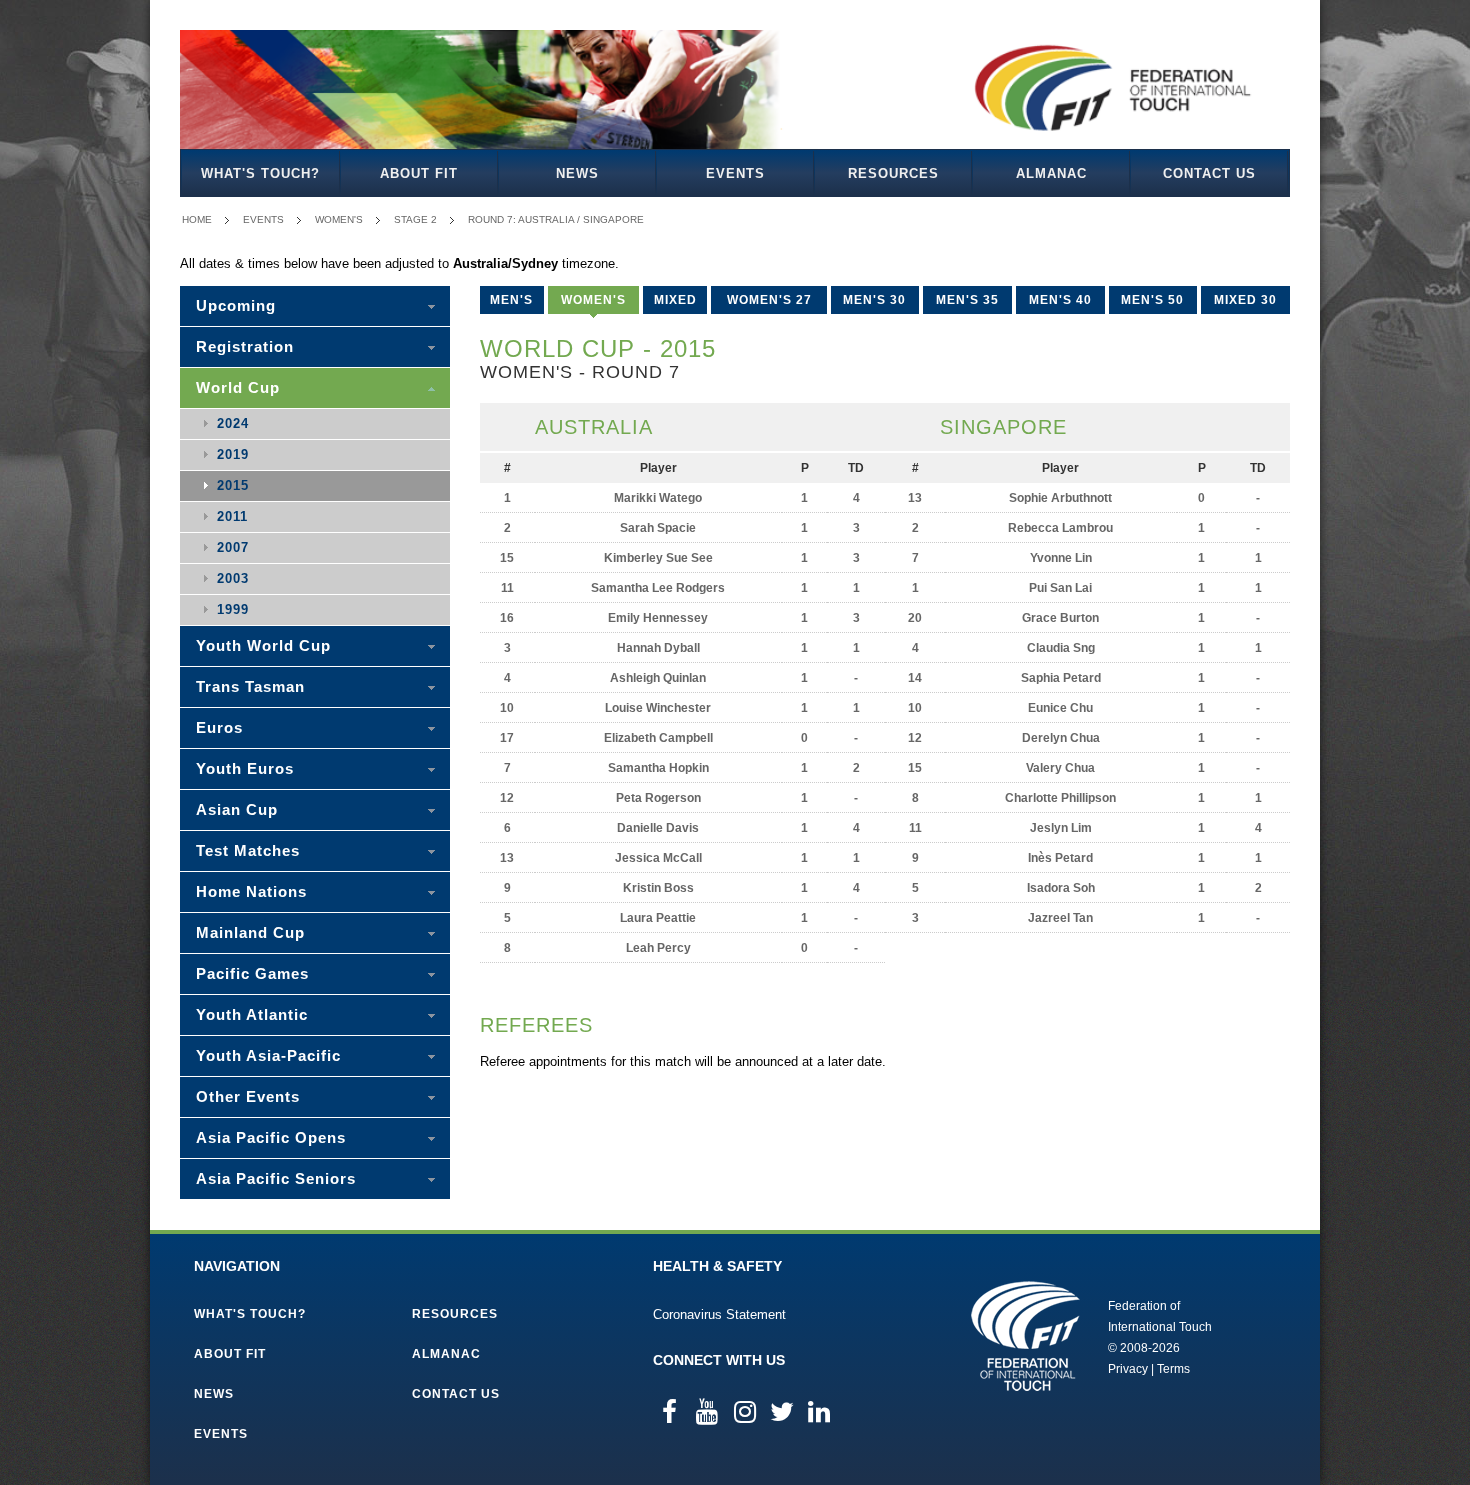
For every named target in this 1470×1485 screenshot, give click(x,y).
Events (735, 173)
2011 (232, 516)
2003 (233, 578)
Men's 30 (874, 300)
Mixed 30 (1245, 300)
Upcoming (236, 305)
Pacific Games (252, 973)
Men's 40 (1060, 300)
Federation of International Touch (1025, 1336)
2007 (233, 547)
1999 (233, 609)
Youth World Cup (263, 645)
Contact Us (1209, 173)
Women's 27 (769, 300)
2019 (233, 454)
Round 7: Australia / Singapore (556, 219)
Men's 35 (967, 300)
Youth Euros (245, 768)
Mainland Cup (250, 932)
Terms (1173, 1369)
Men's (511, 300)
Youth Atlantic (252, 1014)
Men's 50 (1152, 300)
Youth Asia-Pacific (268, 1055)
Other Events (248, 1096)
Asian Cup (237, 809)
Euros (219, 727)
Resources (893, 173)
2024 (233, 423)
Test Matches (248, 850)
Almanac (1051, 173)
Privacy (1128, 1369)
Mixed (675, 300)
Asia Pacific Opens (271, 1137)
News (577, 173)
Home (197, 219)
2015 (233, 485)
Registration (245, 346)
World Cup (238, 387)
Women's (339, 219)
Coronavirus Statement (719, 1314)
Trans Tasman (250, 686)
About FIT (419, 173)
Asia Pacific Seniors (276, 1178)
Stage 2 (415, 219)
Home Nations (251, 891)
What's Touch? (260, 173)
